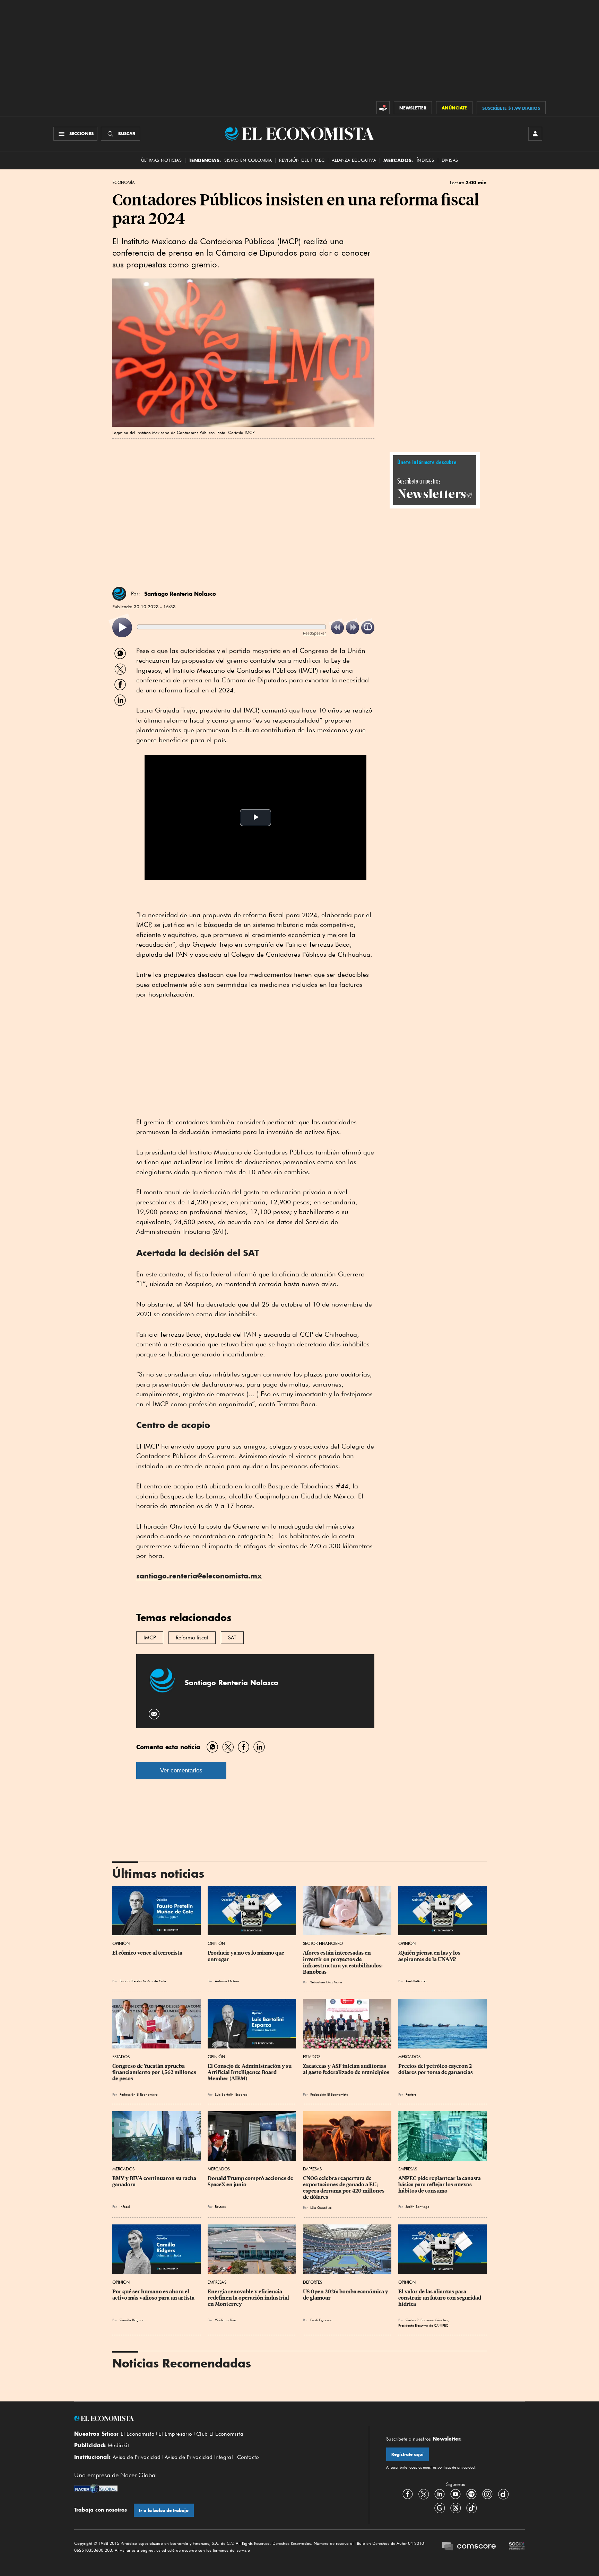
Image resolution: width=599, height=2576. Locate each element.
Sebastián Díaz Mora (326, 1982)
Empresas (312, 2169)
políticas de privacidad (455, 2467)
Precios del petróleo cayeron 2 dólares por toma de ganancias (436, 2069)
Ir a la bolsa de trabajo (164, 2510)
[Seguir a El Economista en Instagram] (487, 2494)
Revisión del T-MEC (302, 160)
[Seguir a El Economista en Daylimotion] (503, 2494)
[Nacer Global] (96, 2489)
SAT (232, 1638)
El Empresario (175, 2434)
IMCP (150, 1638)
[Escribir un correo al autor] (154, 1714)
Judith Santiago (418, 2206)
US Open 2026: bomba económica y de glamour (346, 2295)
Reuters (411, 2094)
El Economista (138, 2434)
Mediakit (118, 2445)
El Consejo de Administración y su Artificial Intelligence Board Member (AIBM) (250, 2072)
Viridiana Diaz (226, 2320)
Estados (121, 2057)
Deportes (312, 2282)
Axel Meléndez (416, 1981)
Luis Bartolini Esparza (231, 2094)
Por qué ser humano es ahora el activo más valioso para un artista (153, 2295)
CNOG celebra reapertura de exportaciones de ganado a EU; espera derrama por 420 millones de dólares (344, 2188)
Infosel (125, 2206)
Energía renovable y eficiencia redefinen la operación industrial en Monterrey (249, 2298)
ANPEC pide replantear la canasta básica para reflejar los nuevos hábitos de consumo (440, 2185)
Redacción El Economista (139, 2094)
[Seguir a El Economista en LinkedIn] (440, 2494)
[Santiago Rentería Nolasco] (119, 594)
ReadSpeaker (314, 633)
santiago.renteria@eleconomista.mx (199, 1576)
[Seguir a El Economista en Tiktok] (471, 2508)
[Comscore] (469, 2547)
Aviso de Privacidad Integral (199, 2457)
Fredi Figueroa (321, 2320)
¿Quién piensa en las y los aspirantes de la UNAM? (430, 1956)
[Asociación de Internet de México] (517, 2547)
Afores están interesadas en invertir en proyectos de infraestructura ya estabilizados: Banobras (343, 1962)
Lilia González (321, 2207)
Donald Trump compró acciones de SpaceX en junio (251, 2181)
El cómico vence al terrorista (147, 1953)
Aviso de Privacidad (137, 2457)
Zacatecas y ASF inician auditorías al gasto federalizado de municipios (346, 2069)
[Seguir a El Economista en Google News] (440, 2508)
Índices (426, 160)
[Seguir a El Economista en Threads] (455, 2508)
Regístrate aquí (407, 2454)
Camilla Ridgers (131, 2320)
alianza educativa (354, 160)
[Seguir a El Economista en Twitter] (424, 2494)
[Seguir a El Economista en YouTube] (455, 2494)
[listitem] (122, 627)
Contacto (248, 2457)
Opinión (121, 1943)
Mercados (409, 2057)
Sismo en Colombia (248, 160)
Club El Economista (220, 2434)
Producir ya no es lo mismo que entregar (246, 1956)
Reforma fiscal (192, 1638)
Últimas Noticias (161, 160)
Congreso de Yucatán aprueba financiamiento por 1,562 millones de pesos (155, 2072)
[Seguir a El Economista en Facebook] (408, 2494)
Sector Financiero (323, 1943)
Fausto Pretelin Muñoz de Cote (143, 1981)
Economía (124, 183)
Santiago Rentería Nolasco (180, 594)
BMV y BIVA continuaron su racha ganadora (155, 2181)
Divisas (450, 160)
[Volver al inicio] (213, 2418)
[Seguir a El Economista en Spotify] (471, 2494)
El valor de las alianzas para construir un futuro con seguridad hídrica (440, 2298)
